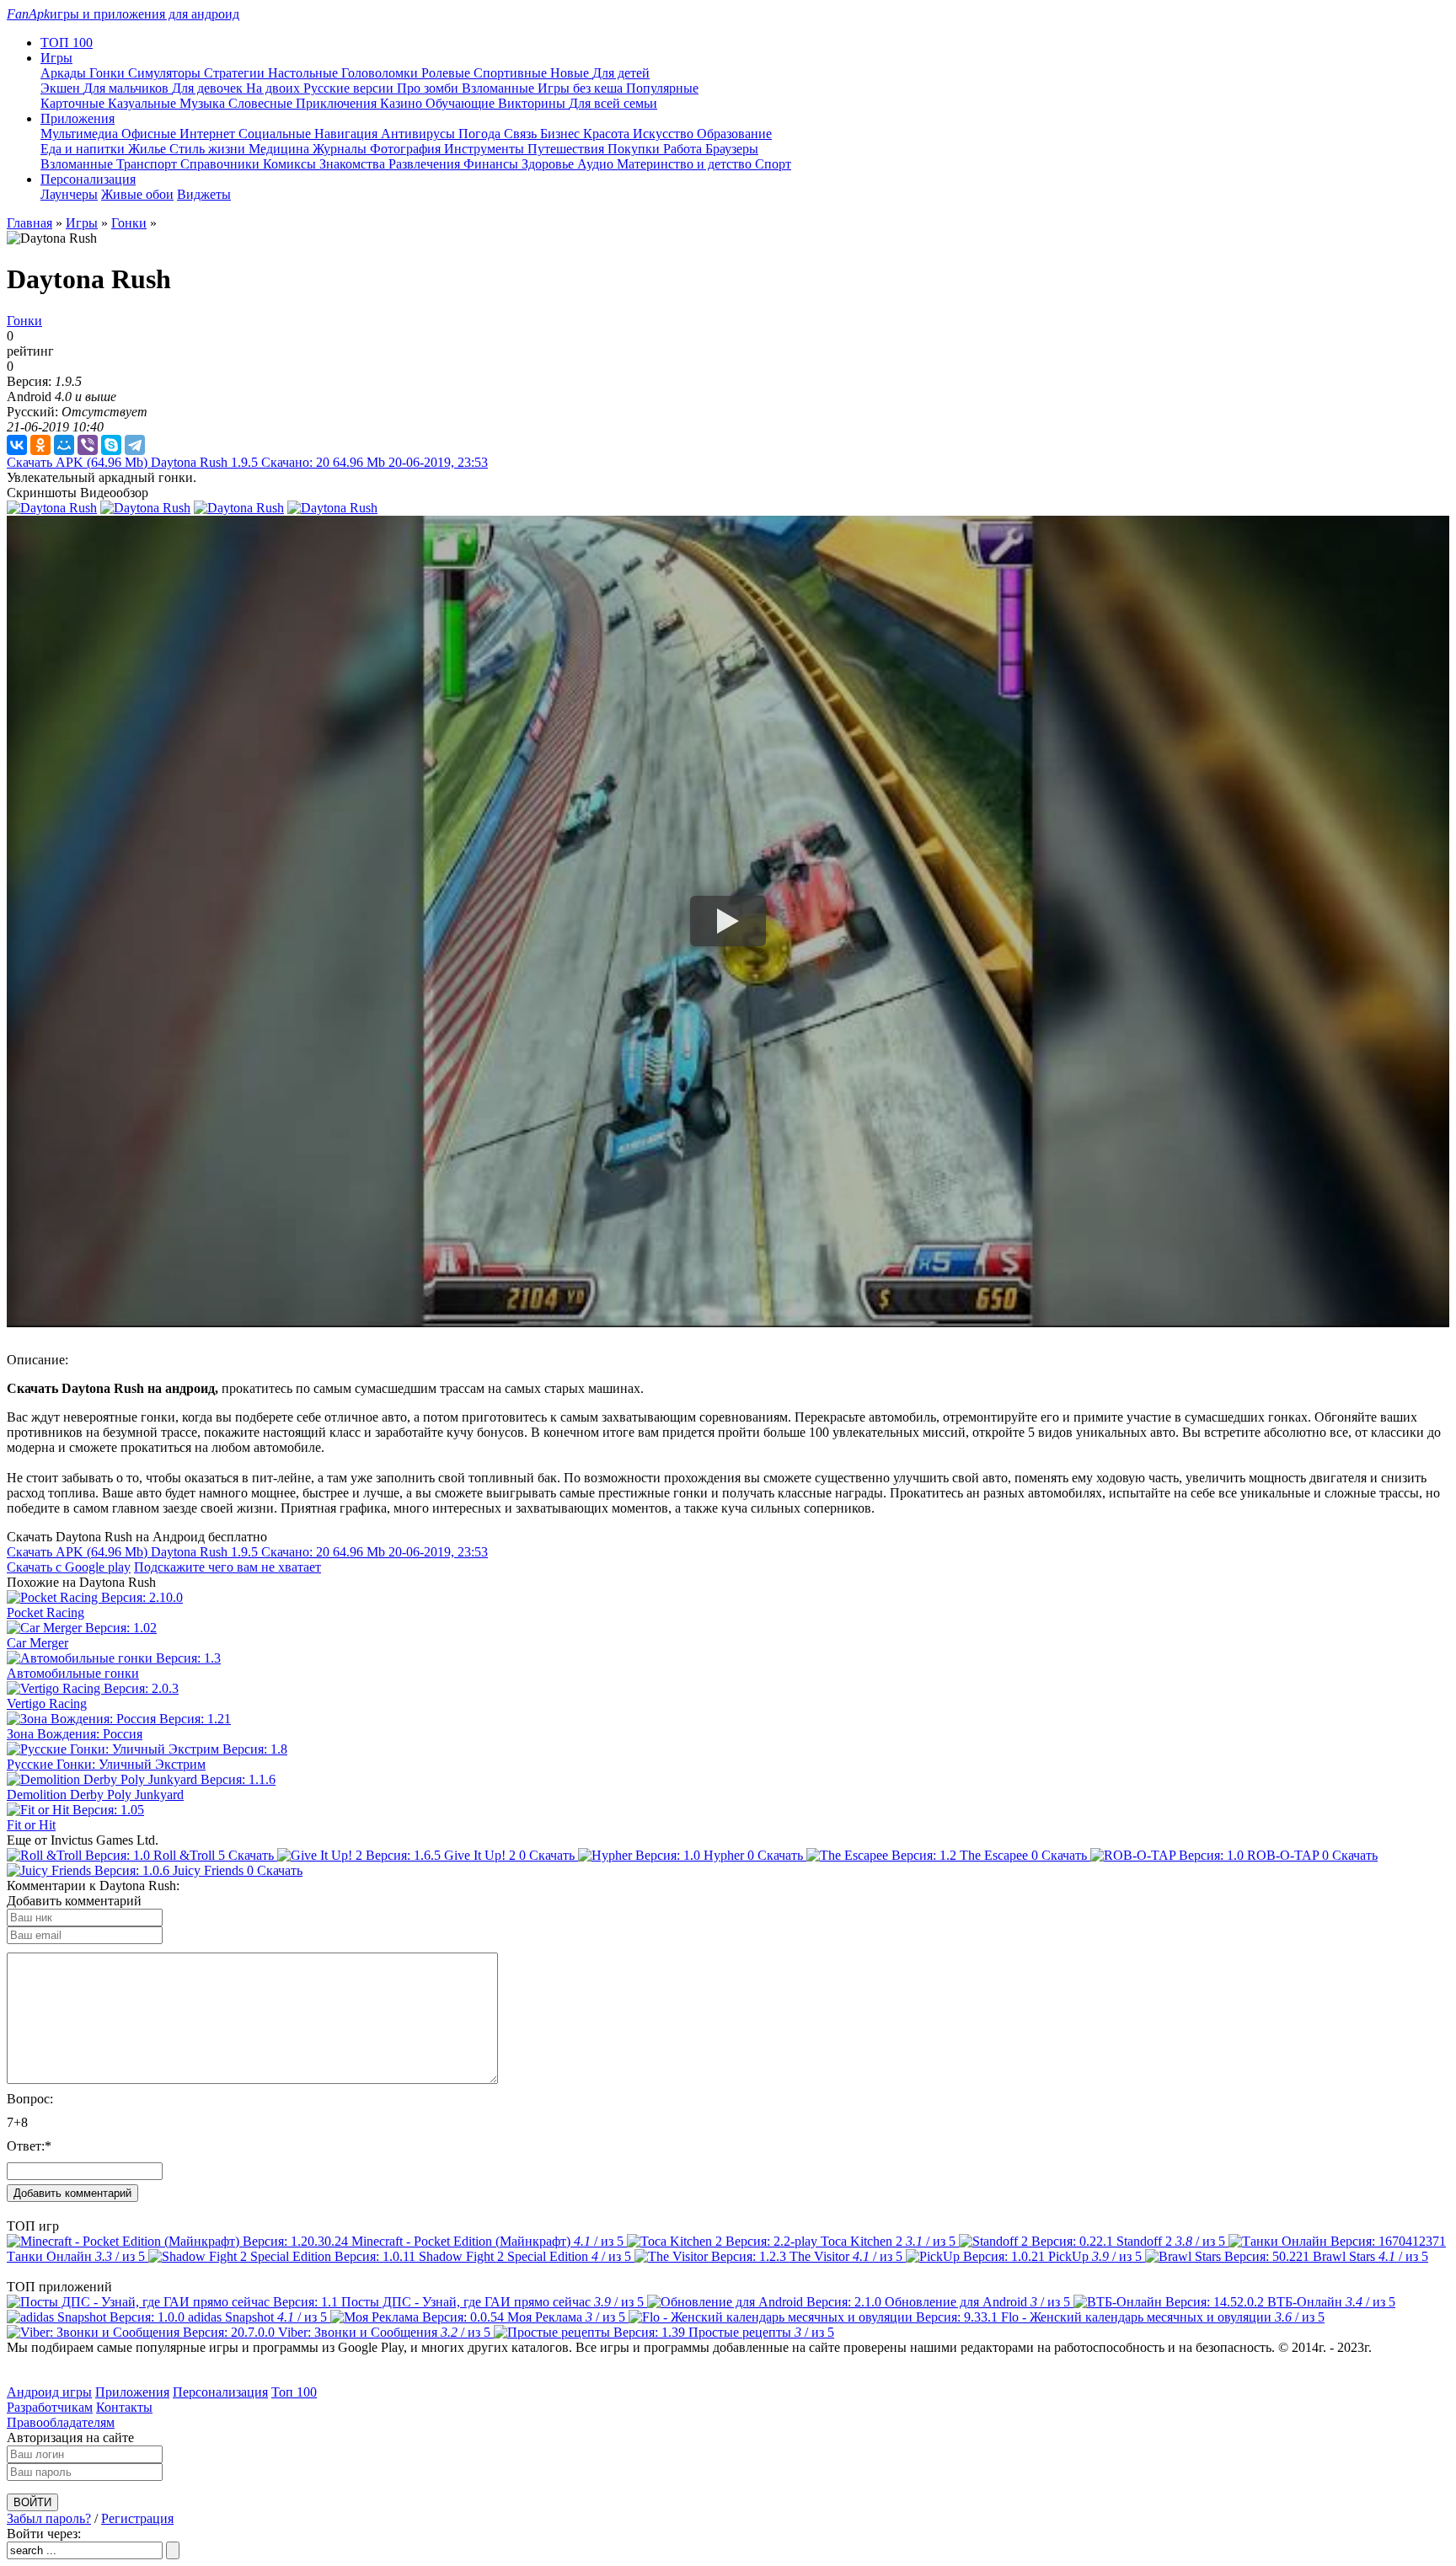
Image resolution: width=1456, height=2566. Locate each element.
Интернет (209, 134)
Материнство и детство (686, 164)
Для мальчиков (128, 88)
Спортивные (512, 73)
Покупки (635, 149)
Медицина (281, 149)
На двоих (275, 88)
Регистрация (137, 2518)
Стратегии (236, 73)
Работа (684, 149)
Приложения (132, 2392)
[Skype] (111, 445)
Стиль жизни (209, 149)
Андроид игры (49, 2392)
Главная (29, 223)
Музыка (204, 103)
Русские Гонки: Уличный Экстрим (106, 1764)
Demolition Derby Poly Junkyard (95, 1795)
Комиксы (291, 164)
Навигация (348, 134)
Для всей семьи (613, 103)
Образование (734, 134)
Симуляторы (166, 73)
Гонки (109, 73)
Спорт (773, 164)
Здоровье (549, 164)
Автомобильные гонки (73, 1673)
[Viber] (88, 445)
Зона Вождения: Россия (75, 1734)
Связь (522, 134)
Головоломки (381, 73)
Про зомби (429, 88)
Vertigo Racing (47, 1704)
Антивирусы (420, 134)
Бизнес (562, 134)
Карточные (74, 103)
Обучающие (462, 103)
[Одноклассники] (40, 445)
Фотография (407, 149)
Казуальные (144, 103)
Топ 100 (294, 2392)
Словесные (262, 103)
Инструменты (486, 149)
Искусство (665, 134)
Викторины (533, 103)
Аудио (597, 164)
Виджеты (204, 194)
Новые (571, 73)
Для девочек (209, 88)
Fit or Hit (31, 1825)
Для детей (621, 73)
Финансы (492, 164)
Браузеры (732, 149)
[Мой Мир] (64, 445)
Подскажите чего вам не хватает (227, 1567)
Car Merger (37, 1643)
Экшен (62, 88)
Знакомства (354, 164)
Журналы (341, 149)
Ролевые (447, 73)
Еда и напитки (84, 149)
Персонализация (220, 2392)
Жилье (149, 149)
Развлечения (426, 164)
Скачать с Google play (69, 1567)
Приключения (338, 103)
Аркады (65, 73)
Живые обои (137, 194)
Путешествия (567, 149)
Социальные (276, 134)
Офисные (150, 134)
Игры (82, 223)
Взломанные (500, 88)
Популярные (662, 88)
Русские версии (350, 88)
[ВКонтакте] (17, 445)
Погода (481, 134)
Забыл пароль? (49, 2518)
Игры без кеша (582, 88)
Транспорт (148, 164)
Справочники (222, 164)
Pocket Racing (45, 1612)
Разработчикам (50, 2407)
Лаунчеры (69, 194)
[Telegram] (135, 445)
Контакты (124, 2407)
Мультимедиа (81, 134)
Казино (403, 103)
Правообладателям (61, 2422)
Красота (608, 134)
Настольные (305, 73)
